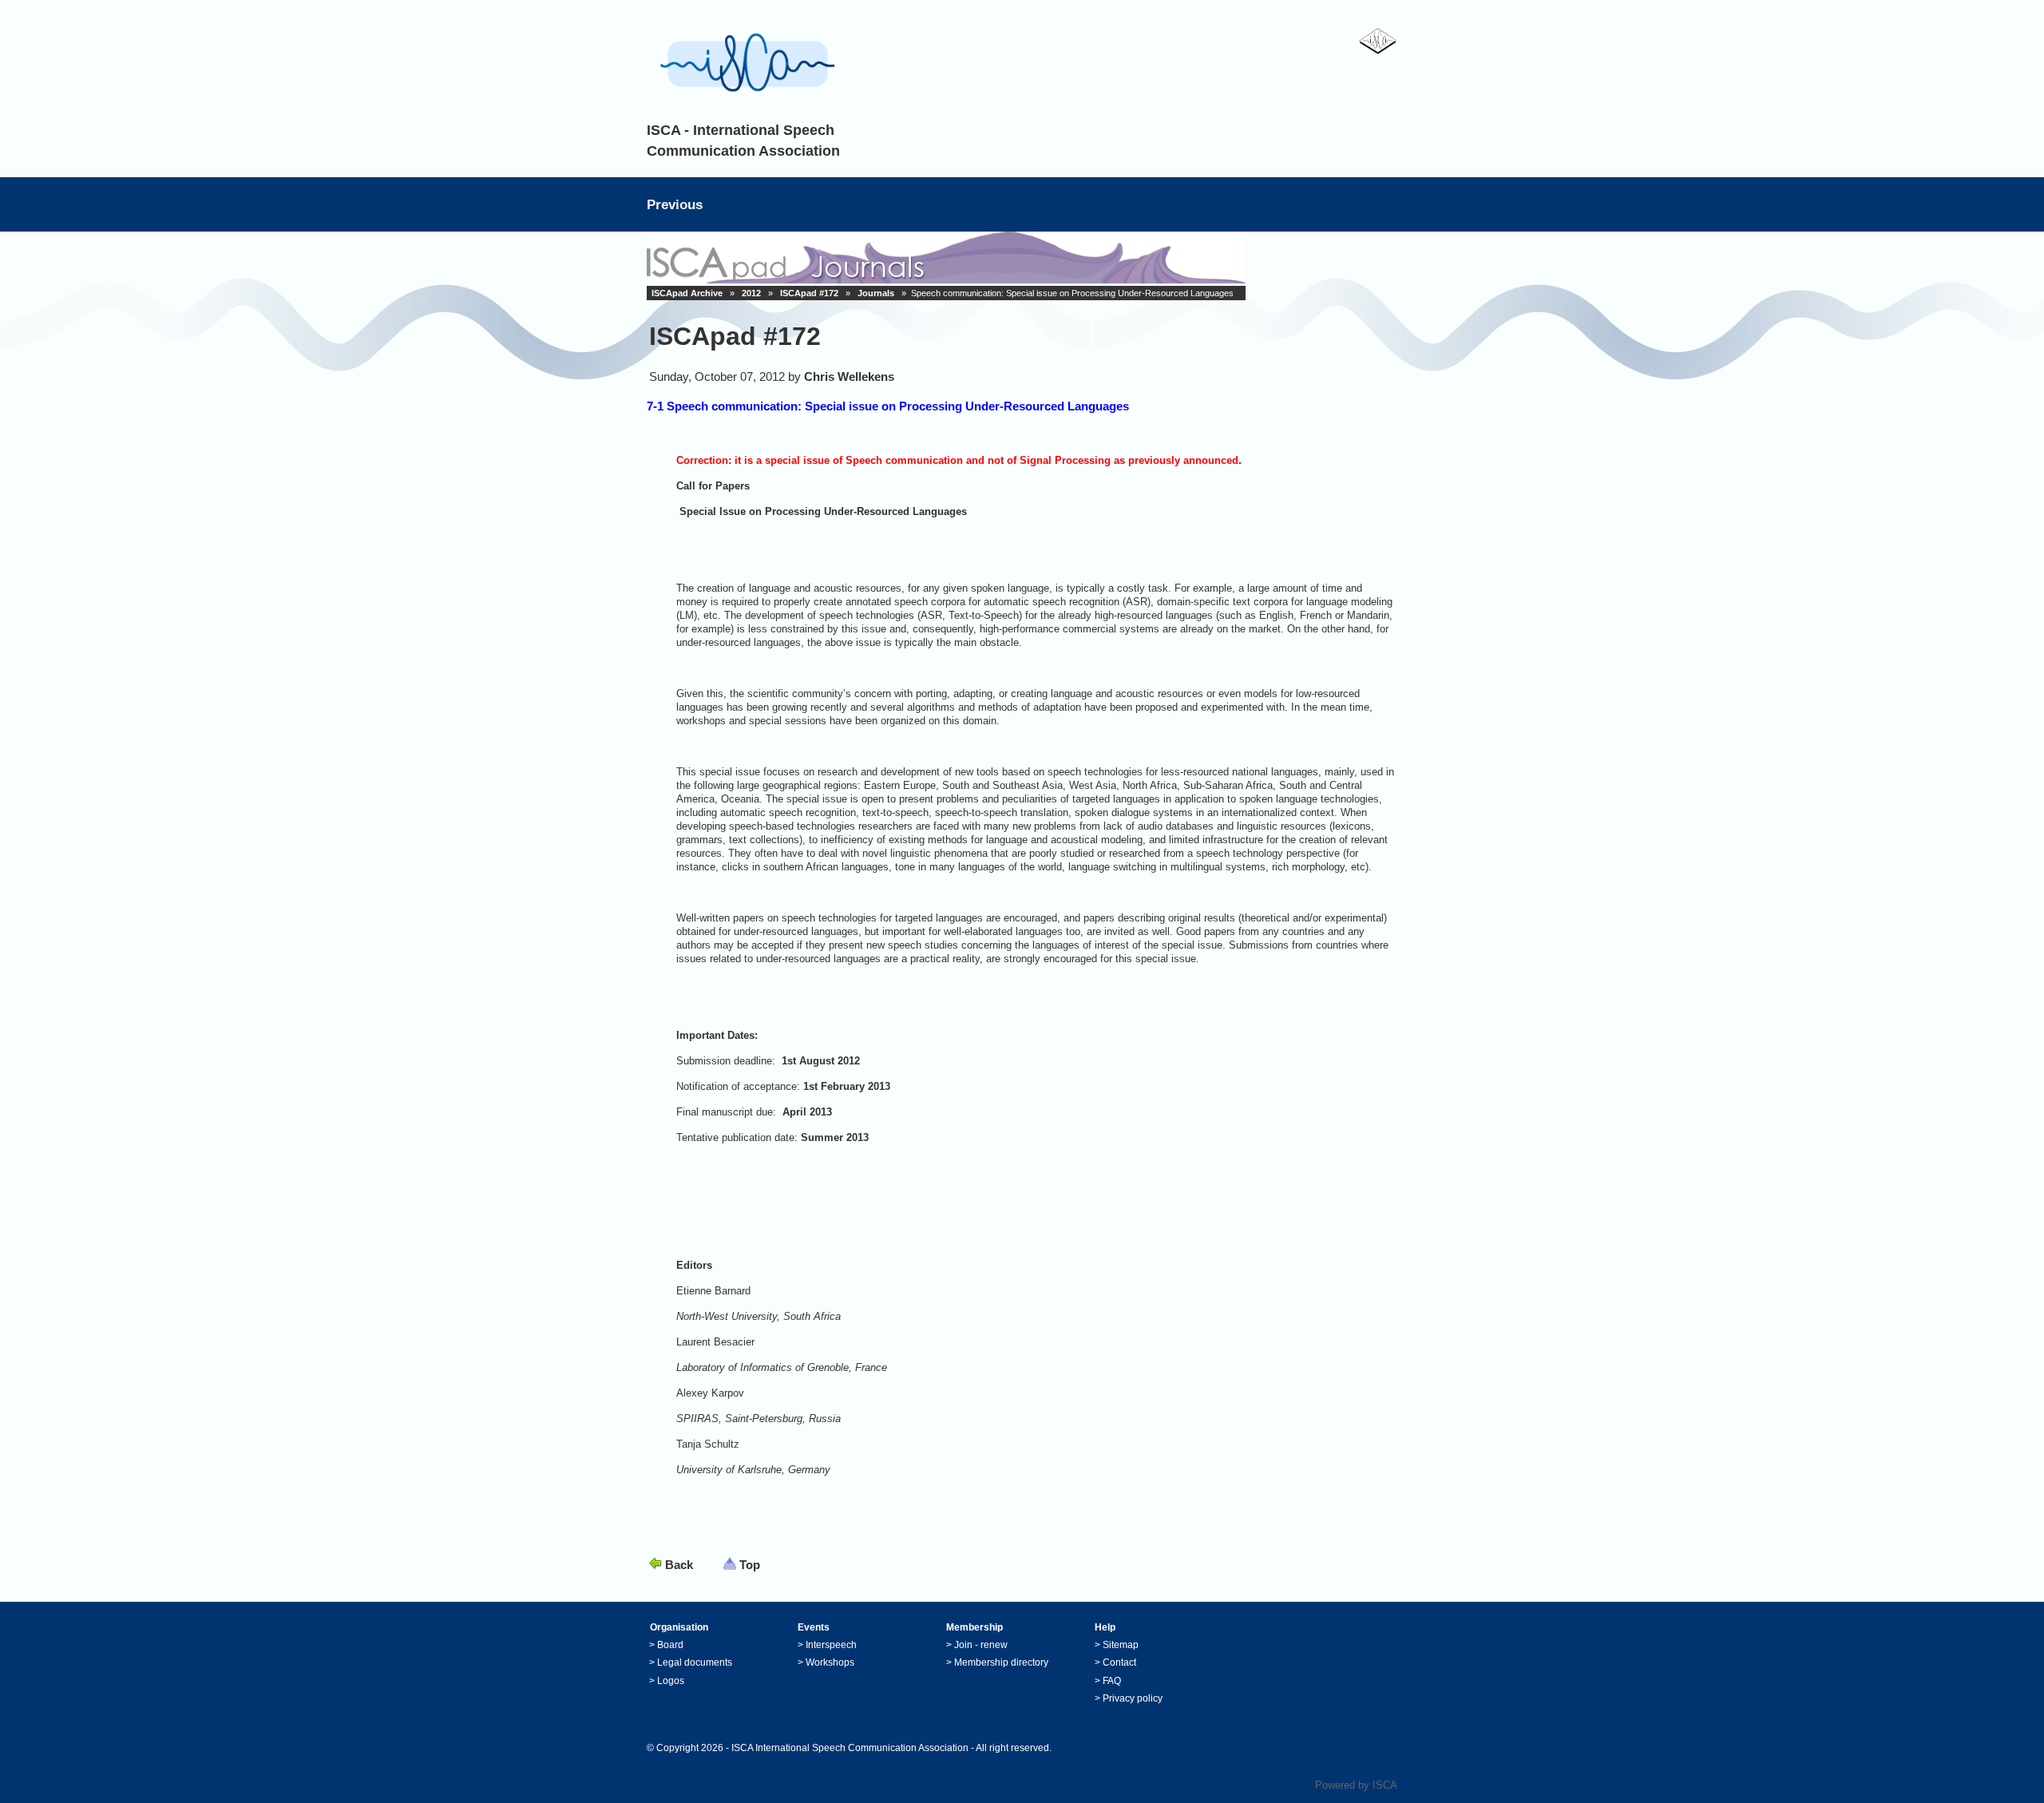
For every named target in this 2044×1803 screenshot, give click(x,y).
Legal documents (695, 1662)
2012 (751, 293)
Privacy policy (1133, 1698)
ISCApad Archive (687, 293)
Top (750, 1565)
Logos (671, 1681)
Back (679, 1565)
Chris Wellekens (849, 376)
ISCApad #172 (809, 293)
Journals (876, 293)
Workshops (830, 1662)
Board (670, 1645)
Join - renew (981, 1645)
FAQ (1112, 1681)
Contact (1119, 1662)
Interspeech (831, 1645)
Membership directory (1001, 1662)
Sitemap (1121, 1645)
